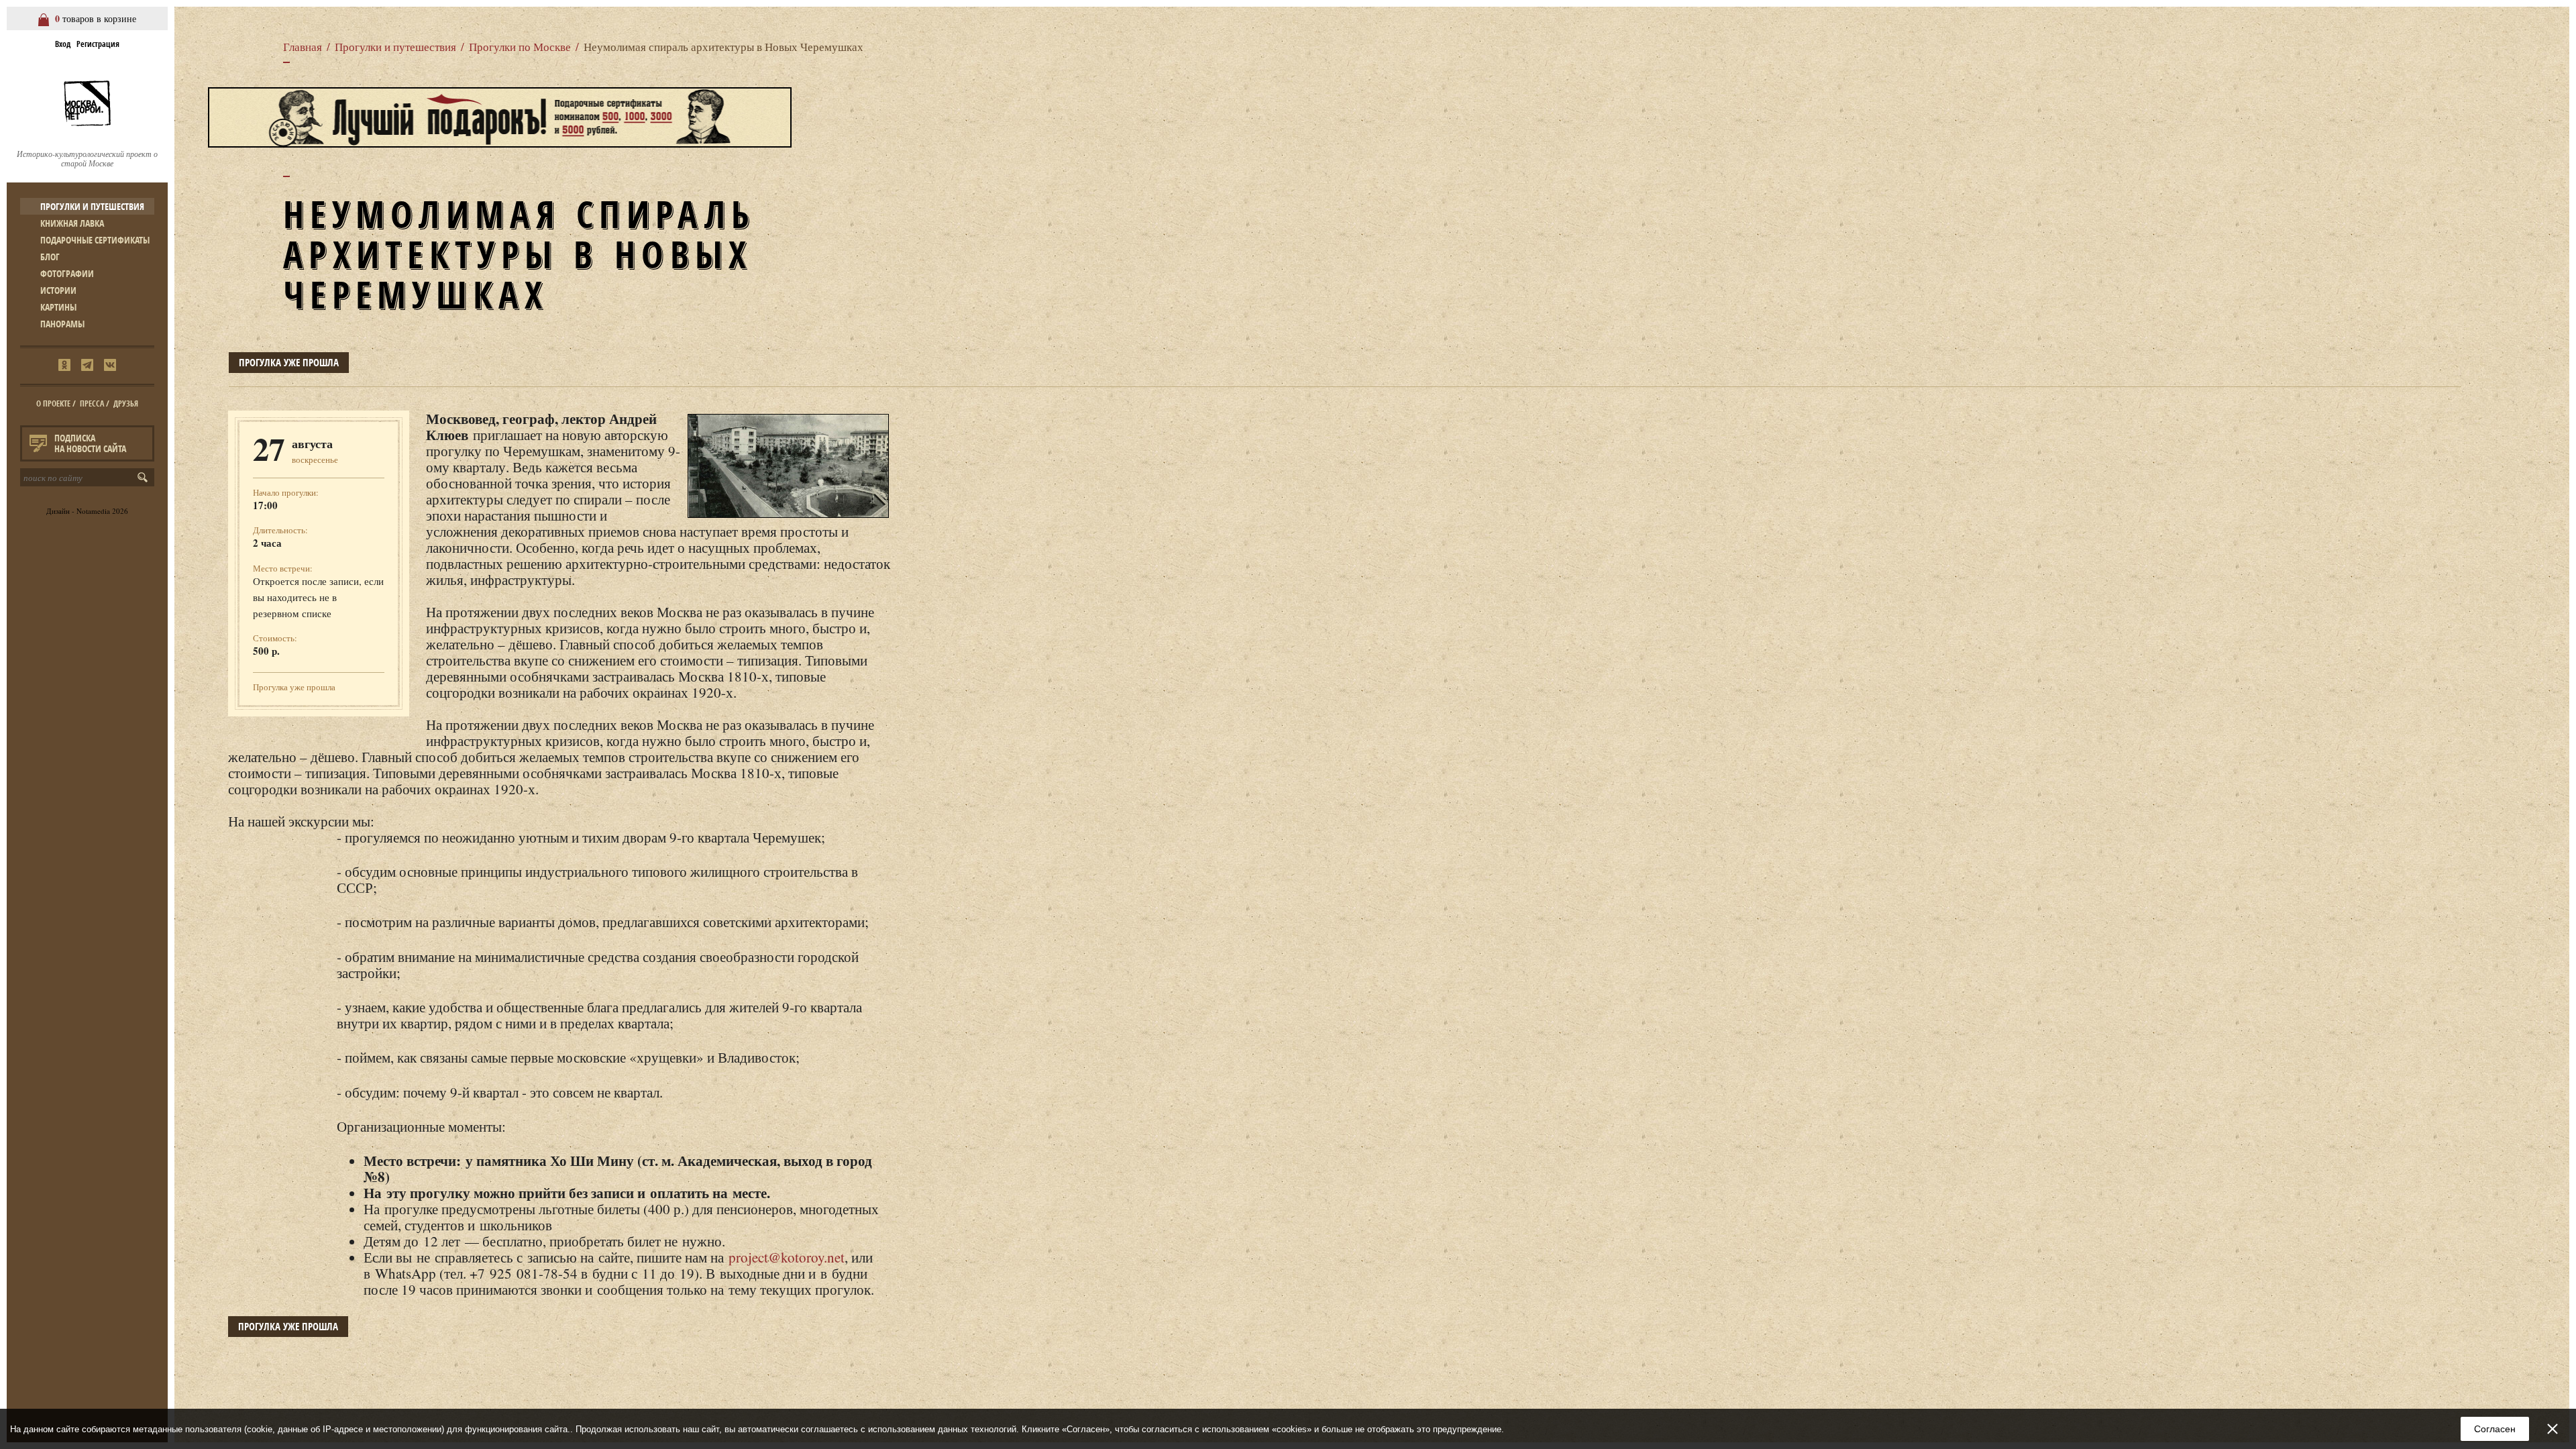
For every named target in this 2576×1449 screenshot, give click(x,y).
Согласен (2495, 1429)
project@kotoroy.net (787, 1257)
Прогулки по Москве (520, 47)
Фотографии (67, 273)
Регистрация (98, 44)
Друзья (126, 404)
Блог (50, 257)
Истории (58, 290)
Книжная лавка (72, 223)
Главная (303, 47)
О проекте (53, 404)
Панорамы (62, 324)
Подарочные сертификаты (95, 240)
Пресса (92, 404)
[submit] (145, 477)
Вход (63, 44)
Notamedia (93, 511)
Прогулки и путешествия (92, 206)
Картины (58, 307)
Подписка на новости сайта (90, 443)
